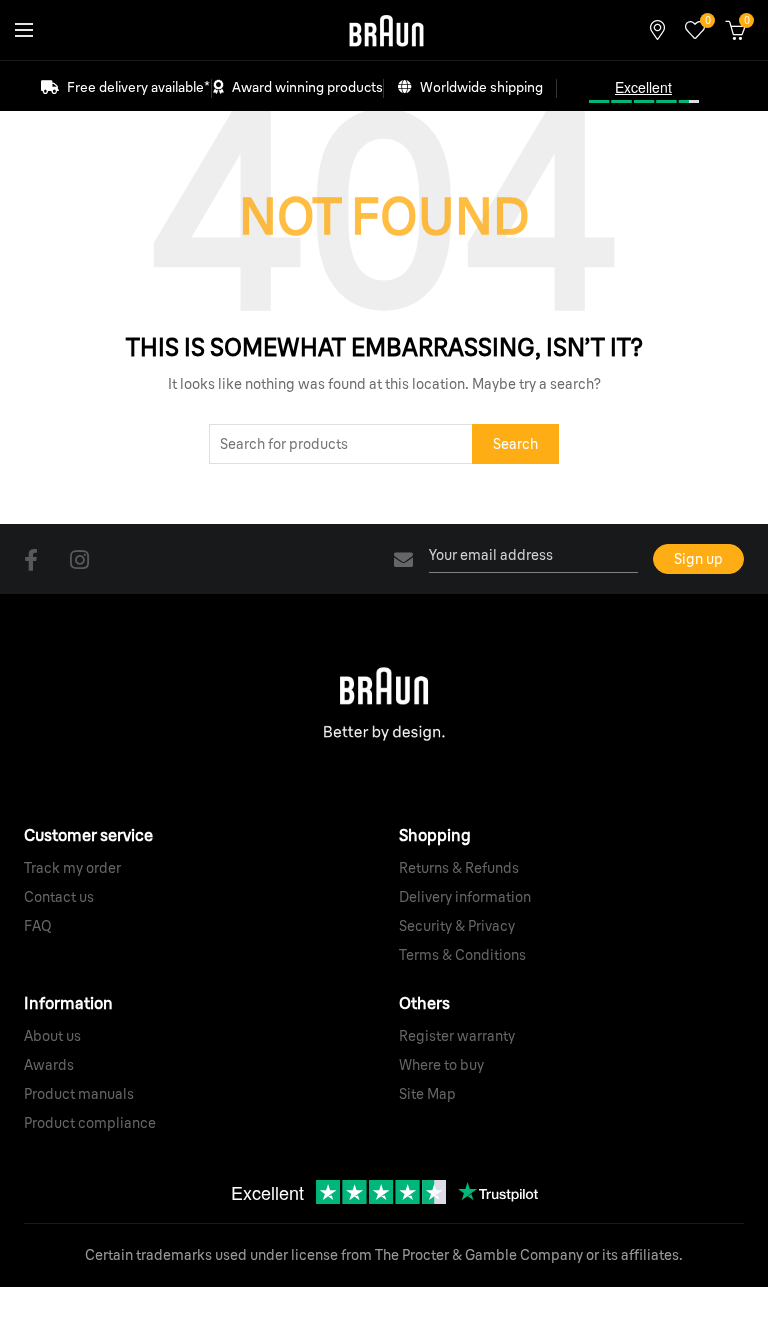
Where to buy (441, 1065)
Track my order (72, 868)
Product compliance (90, 1123)
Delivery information (465, 897)
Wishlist (707, 21)
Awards (49, 1065)
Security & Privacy (457, 926)
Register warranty (457, 1036)
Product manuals (79, 1094)
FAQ (38, 926)
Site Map (427, 1094)
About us (52, 1036)
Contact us (59, 897)
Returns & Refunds (459, 868)
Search (515, 444)
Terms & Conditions (462, 955)
